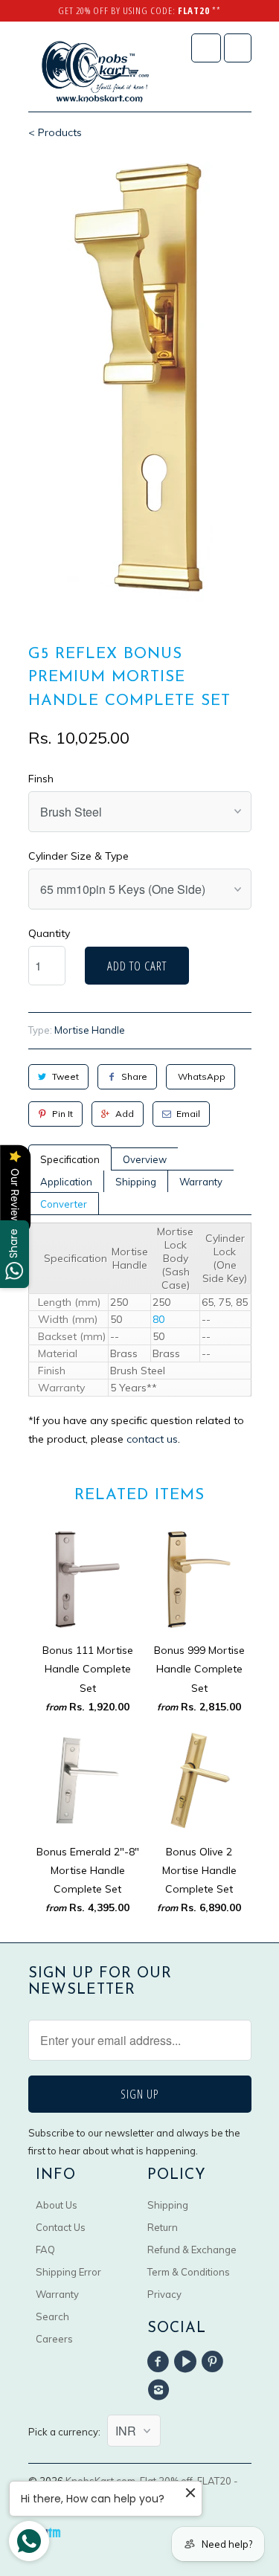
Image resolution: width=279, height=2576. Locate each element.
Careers (54, 2339)
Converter (64, 1204)
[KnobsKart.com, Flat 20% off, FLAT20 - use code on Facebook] (161, 2362)
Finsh (41, 779)
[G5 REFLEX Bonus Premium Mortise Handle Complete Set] (140, 379)
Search (52, 2316)
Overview (145, 1159)
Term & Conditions (189, 2272)
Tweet (65, 1076)
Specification (70, 1159)
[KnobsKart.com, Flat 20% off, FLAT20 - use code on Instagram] (161, 2390)
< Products (55, 132)
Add (125, 1114)
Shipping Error (68, 2272)
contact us (152, 1439)
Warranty (201, 1182)
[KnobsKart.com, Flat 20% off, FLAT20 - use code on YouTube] (187, 2362)
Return (163, 2227)
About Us (57, 2205)
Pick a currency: (68, 2432)
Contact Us (61, 2227)
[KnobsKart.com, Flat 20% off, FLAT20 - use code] (95, 72)
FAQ (45, 2250)
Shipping (136, 1182)
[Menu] (206, 48)
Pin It (62, 1114)
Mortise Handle (90, 1030)
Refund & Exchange (192, 2250)
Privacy (164, 2294)
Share (134, 1076)
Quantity (49, 933)
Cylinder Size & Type (78, 856)
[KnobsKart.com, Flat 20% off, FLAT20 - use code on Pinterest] (214, 2362)
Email (188, 1114)
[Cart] (238, 48)
